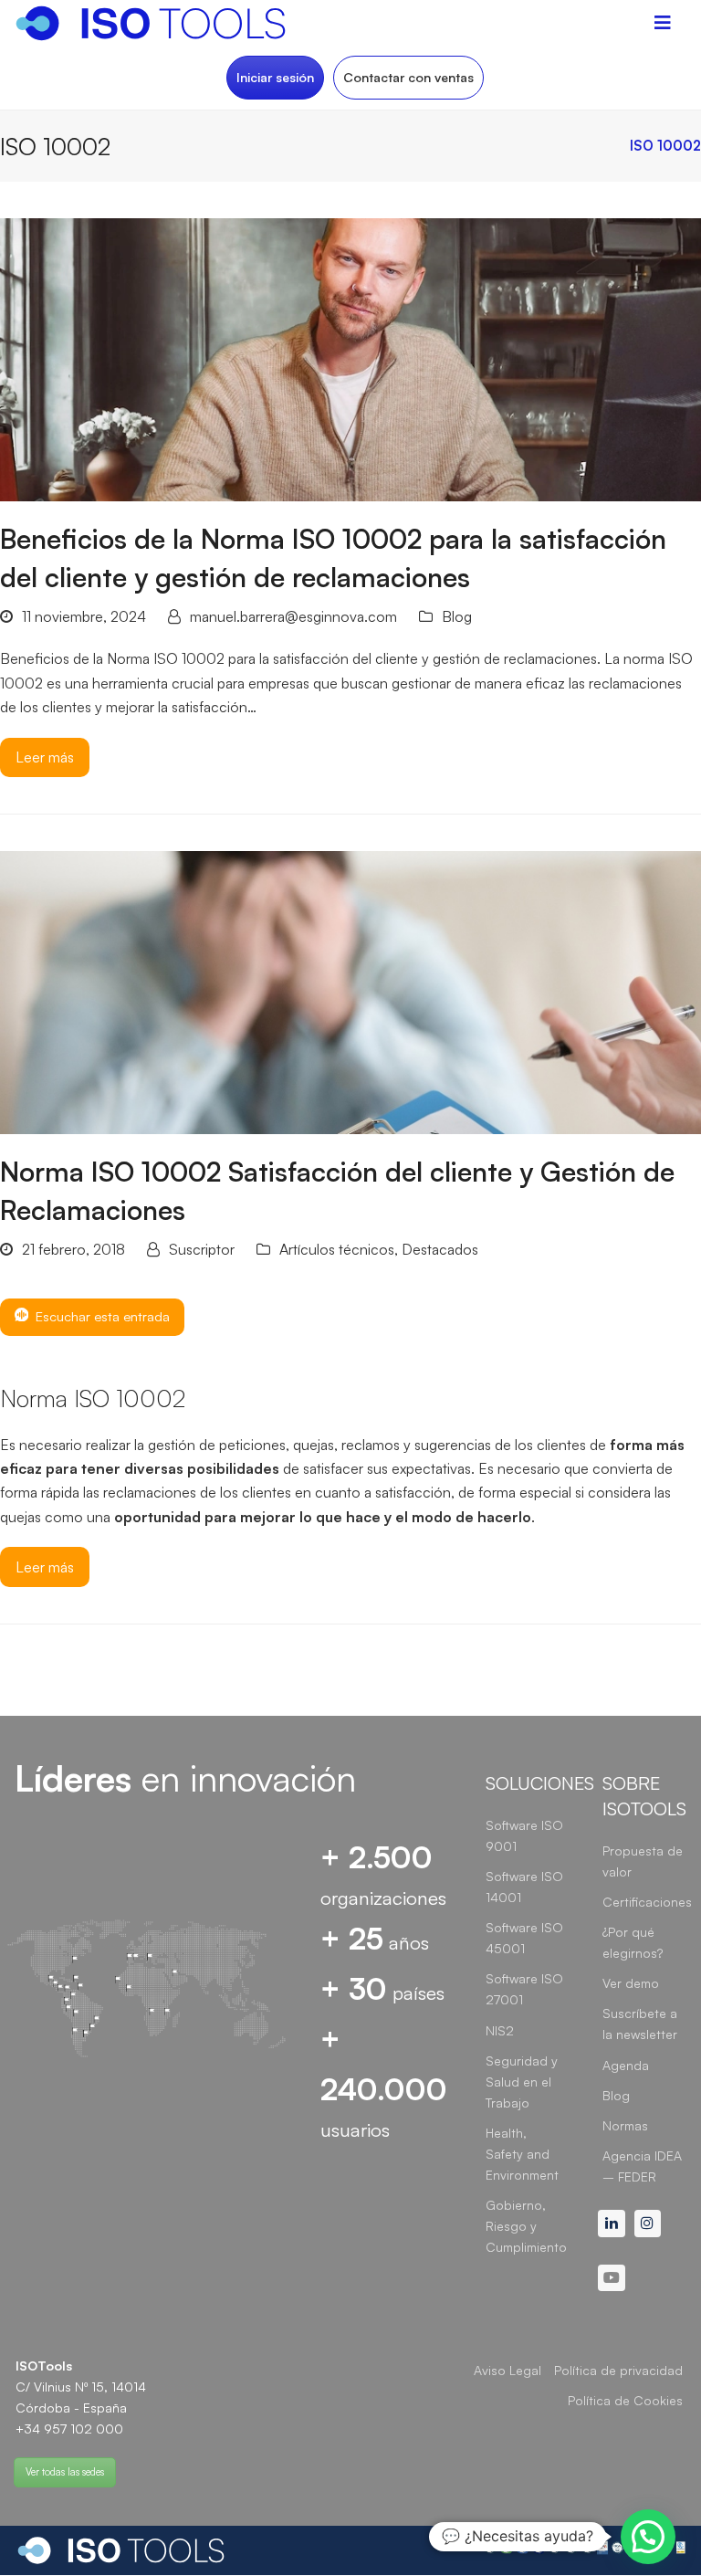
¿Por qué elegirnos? (633, 1942)
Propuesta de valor (643, 1861)
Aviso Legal (507, 2370)
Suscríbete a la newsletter (640, 2024)
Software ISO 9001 (524, 1835)
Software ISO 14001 (524, 1887)
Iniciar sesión (275, 77)
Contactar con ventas (408, 77)
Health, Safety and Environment (522, 2154)
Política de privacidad (618, 2370)
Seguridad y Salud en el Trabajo (522, 2082)
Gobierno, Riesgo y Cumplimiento (526, 2226)
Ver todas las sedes (65, 2472)
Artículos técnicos (337, 1249)
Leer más (45, 757)
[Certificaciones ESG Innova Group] (584, 2550)
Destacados (440, 1249)
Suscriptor (202, 1249)
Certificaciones (647, 1902)
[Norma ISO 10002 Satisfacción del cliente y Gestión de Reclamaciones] (350, 991)
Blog (457, 616)
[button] (648, 2537)
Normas (625, 2125)
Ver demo (631, 1983)
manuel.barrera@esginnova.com (293, 616)
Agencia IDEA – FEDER (642, 2166)
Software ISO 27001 (524, 1989)
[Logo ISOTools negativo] (121, 2550)
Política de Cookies (625, 2400)
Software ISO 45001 (524, 1938)
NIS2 (500, 2030)
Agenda (626, 2065)
